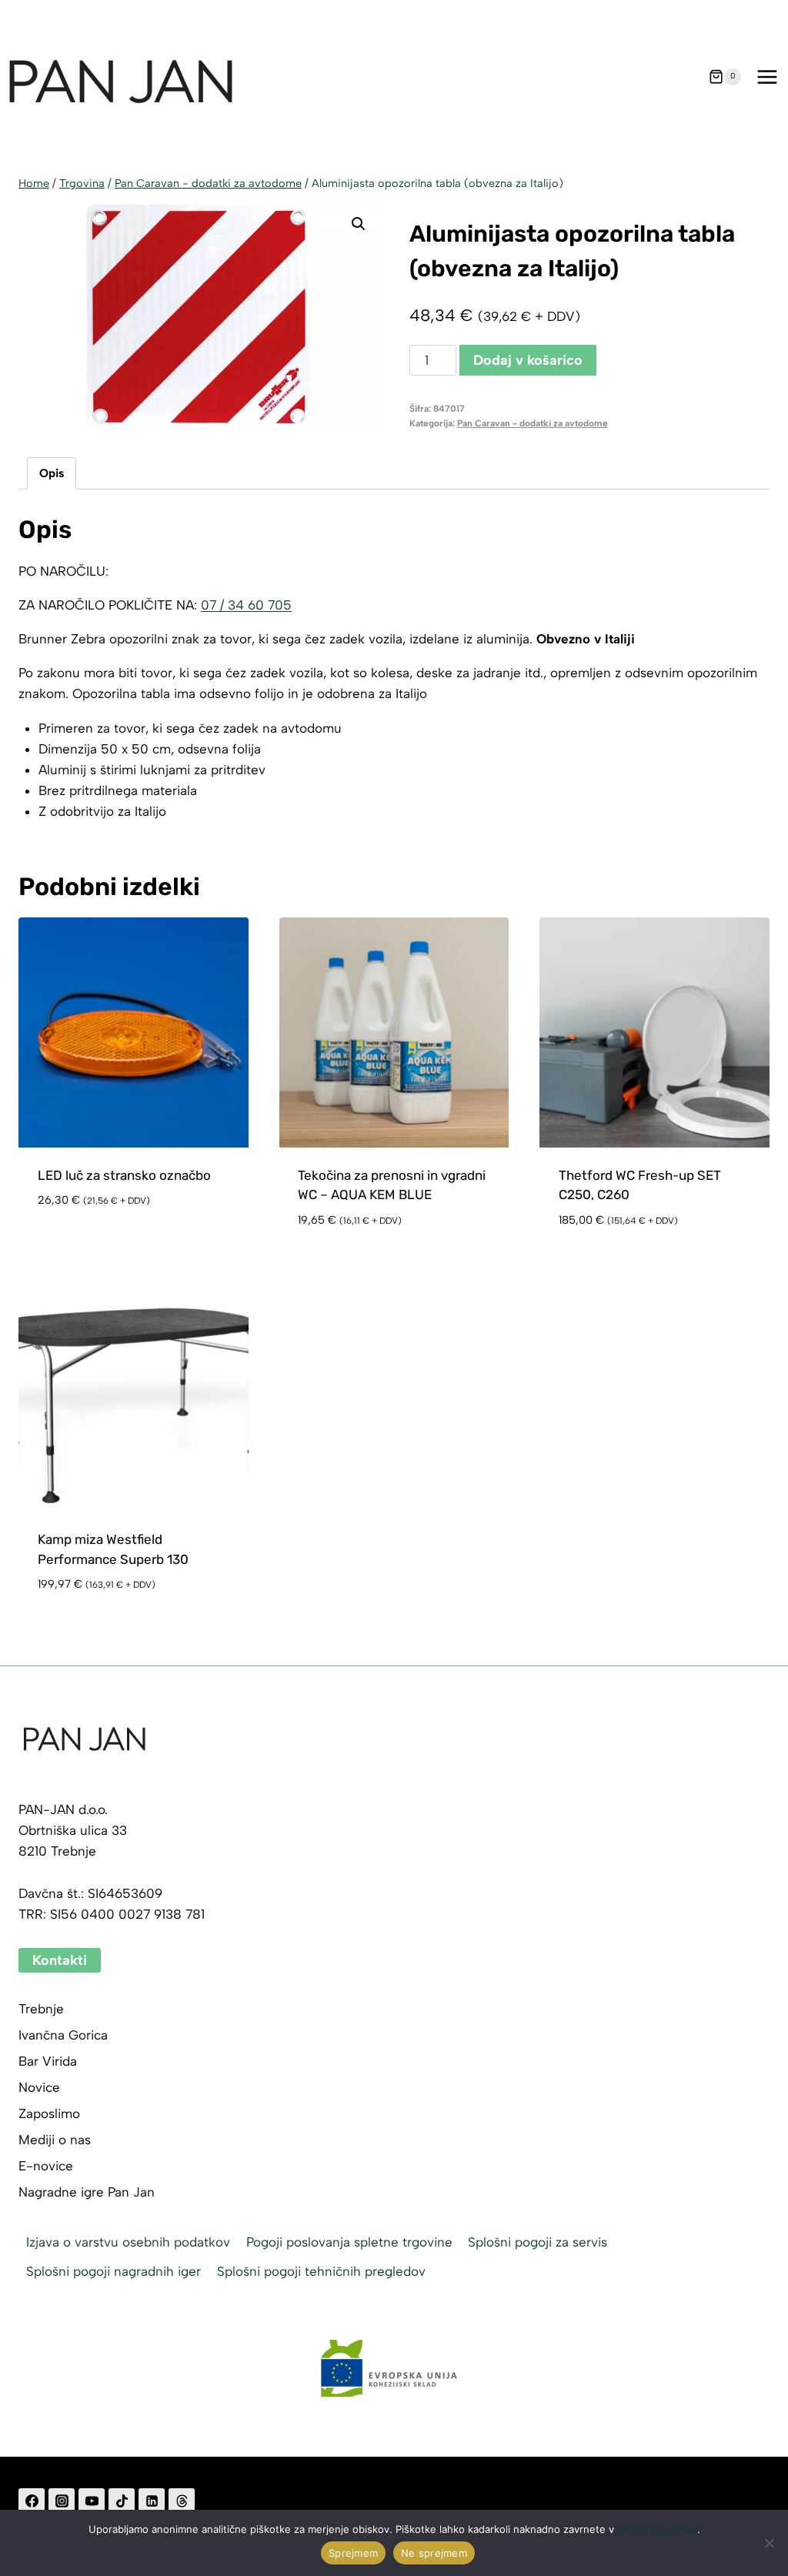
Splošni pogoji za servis (538, 2242)
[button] (359, 224)
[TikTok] (122, 2501)
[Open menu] (767, 77)
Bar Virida (48, 2061)
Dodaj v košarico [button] (95, 1246)
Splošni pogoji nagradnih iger (114, 2271)
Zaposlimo (49, 2113)
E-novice (46, 2166)
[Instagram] (62, 2501)
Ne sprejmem (434, 2553)
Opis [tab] (52, 473)
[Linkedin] (152, 2501)
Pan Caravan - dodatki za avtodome (533, 423)
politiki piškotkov (657, 2529)
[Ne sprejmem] (769, 2543)
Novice (39, 2087)
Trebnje (41, 2009)
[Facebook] (32, 2501)
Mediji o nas (55, 2140)
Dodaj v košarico (528, 360)
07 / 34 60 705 (246, 605)
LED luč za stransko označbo (124, 1175)
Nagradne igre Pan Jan (87, 2192)
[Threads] (182, 2501)
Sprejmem (353, 2553)
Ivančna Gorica (63, 2035)
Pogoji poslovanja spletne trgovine (349, 2242)
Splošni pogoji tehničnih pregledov (321, 2271)
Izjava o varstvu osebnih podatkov (128, 2242)
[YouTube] (92, 2501)
